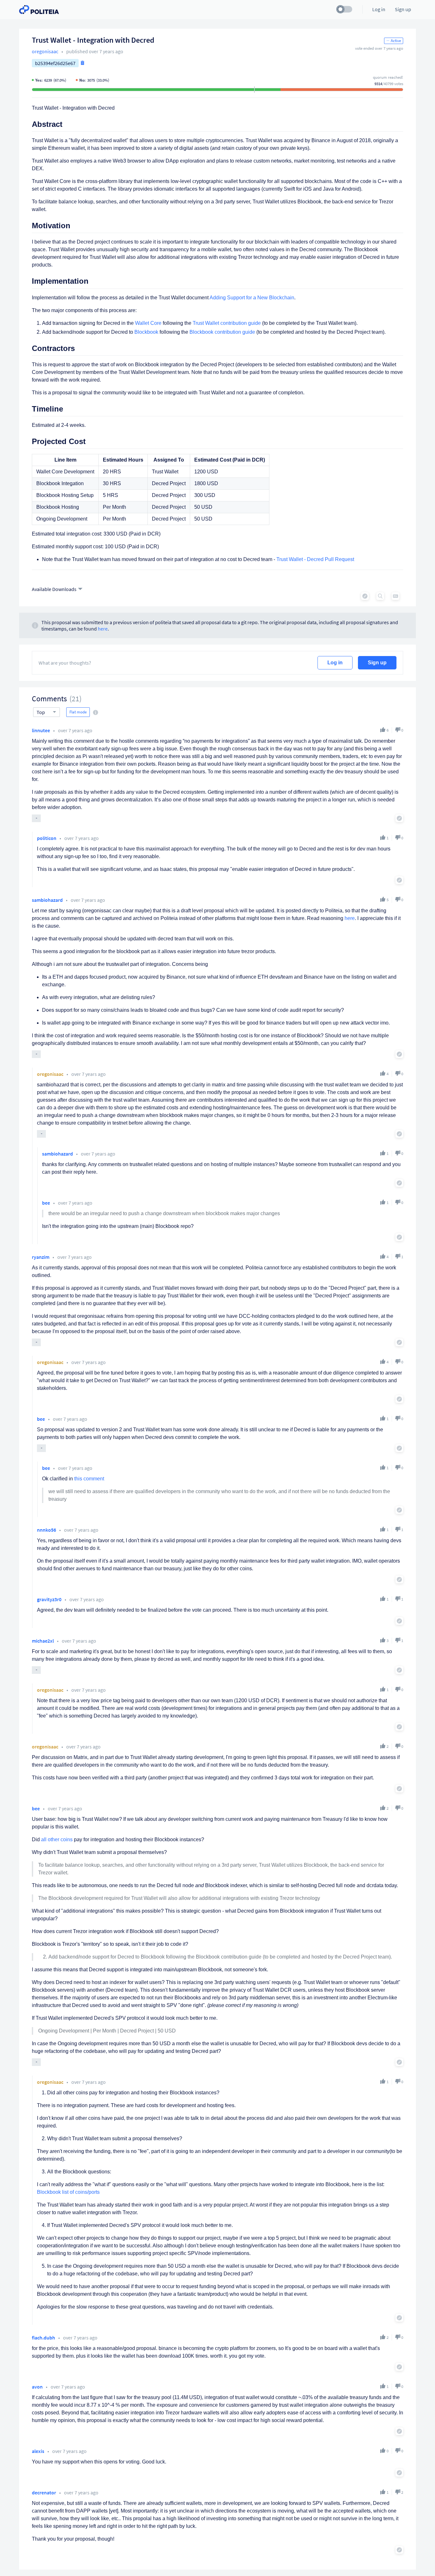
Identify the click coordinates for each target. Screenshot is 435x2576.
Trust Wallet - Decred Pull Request (315, 559)
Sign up (377, 663)
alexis (38, 2451)
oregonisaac (45, 51)
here (103, 629)
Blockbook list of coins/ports (68, 2192)
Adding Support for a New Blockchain (252, 298)
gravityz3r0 (49, 1599)
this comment (89, 1479)
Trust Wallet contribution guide (227, 323)
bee (46, 1203)
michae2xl (43, 1641)
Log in (335, 663)
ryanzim (41, 1257)
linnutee (41, 730)
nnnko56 (46, 1530)
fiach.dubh (43, 2338)
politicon (47, 838)
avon (37, 2387)
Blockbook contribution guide (222, 332)
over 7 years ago (75, 730)
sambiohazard (47, 900)
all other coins (57, 1839)
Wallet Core (148, 323)
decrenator (44, 2492)
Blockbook (146, 332)
